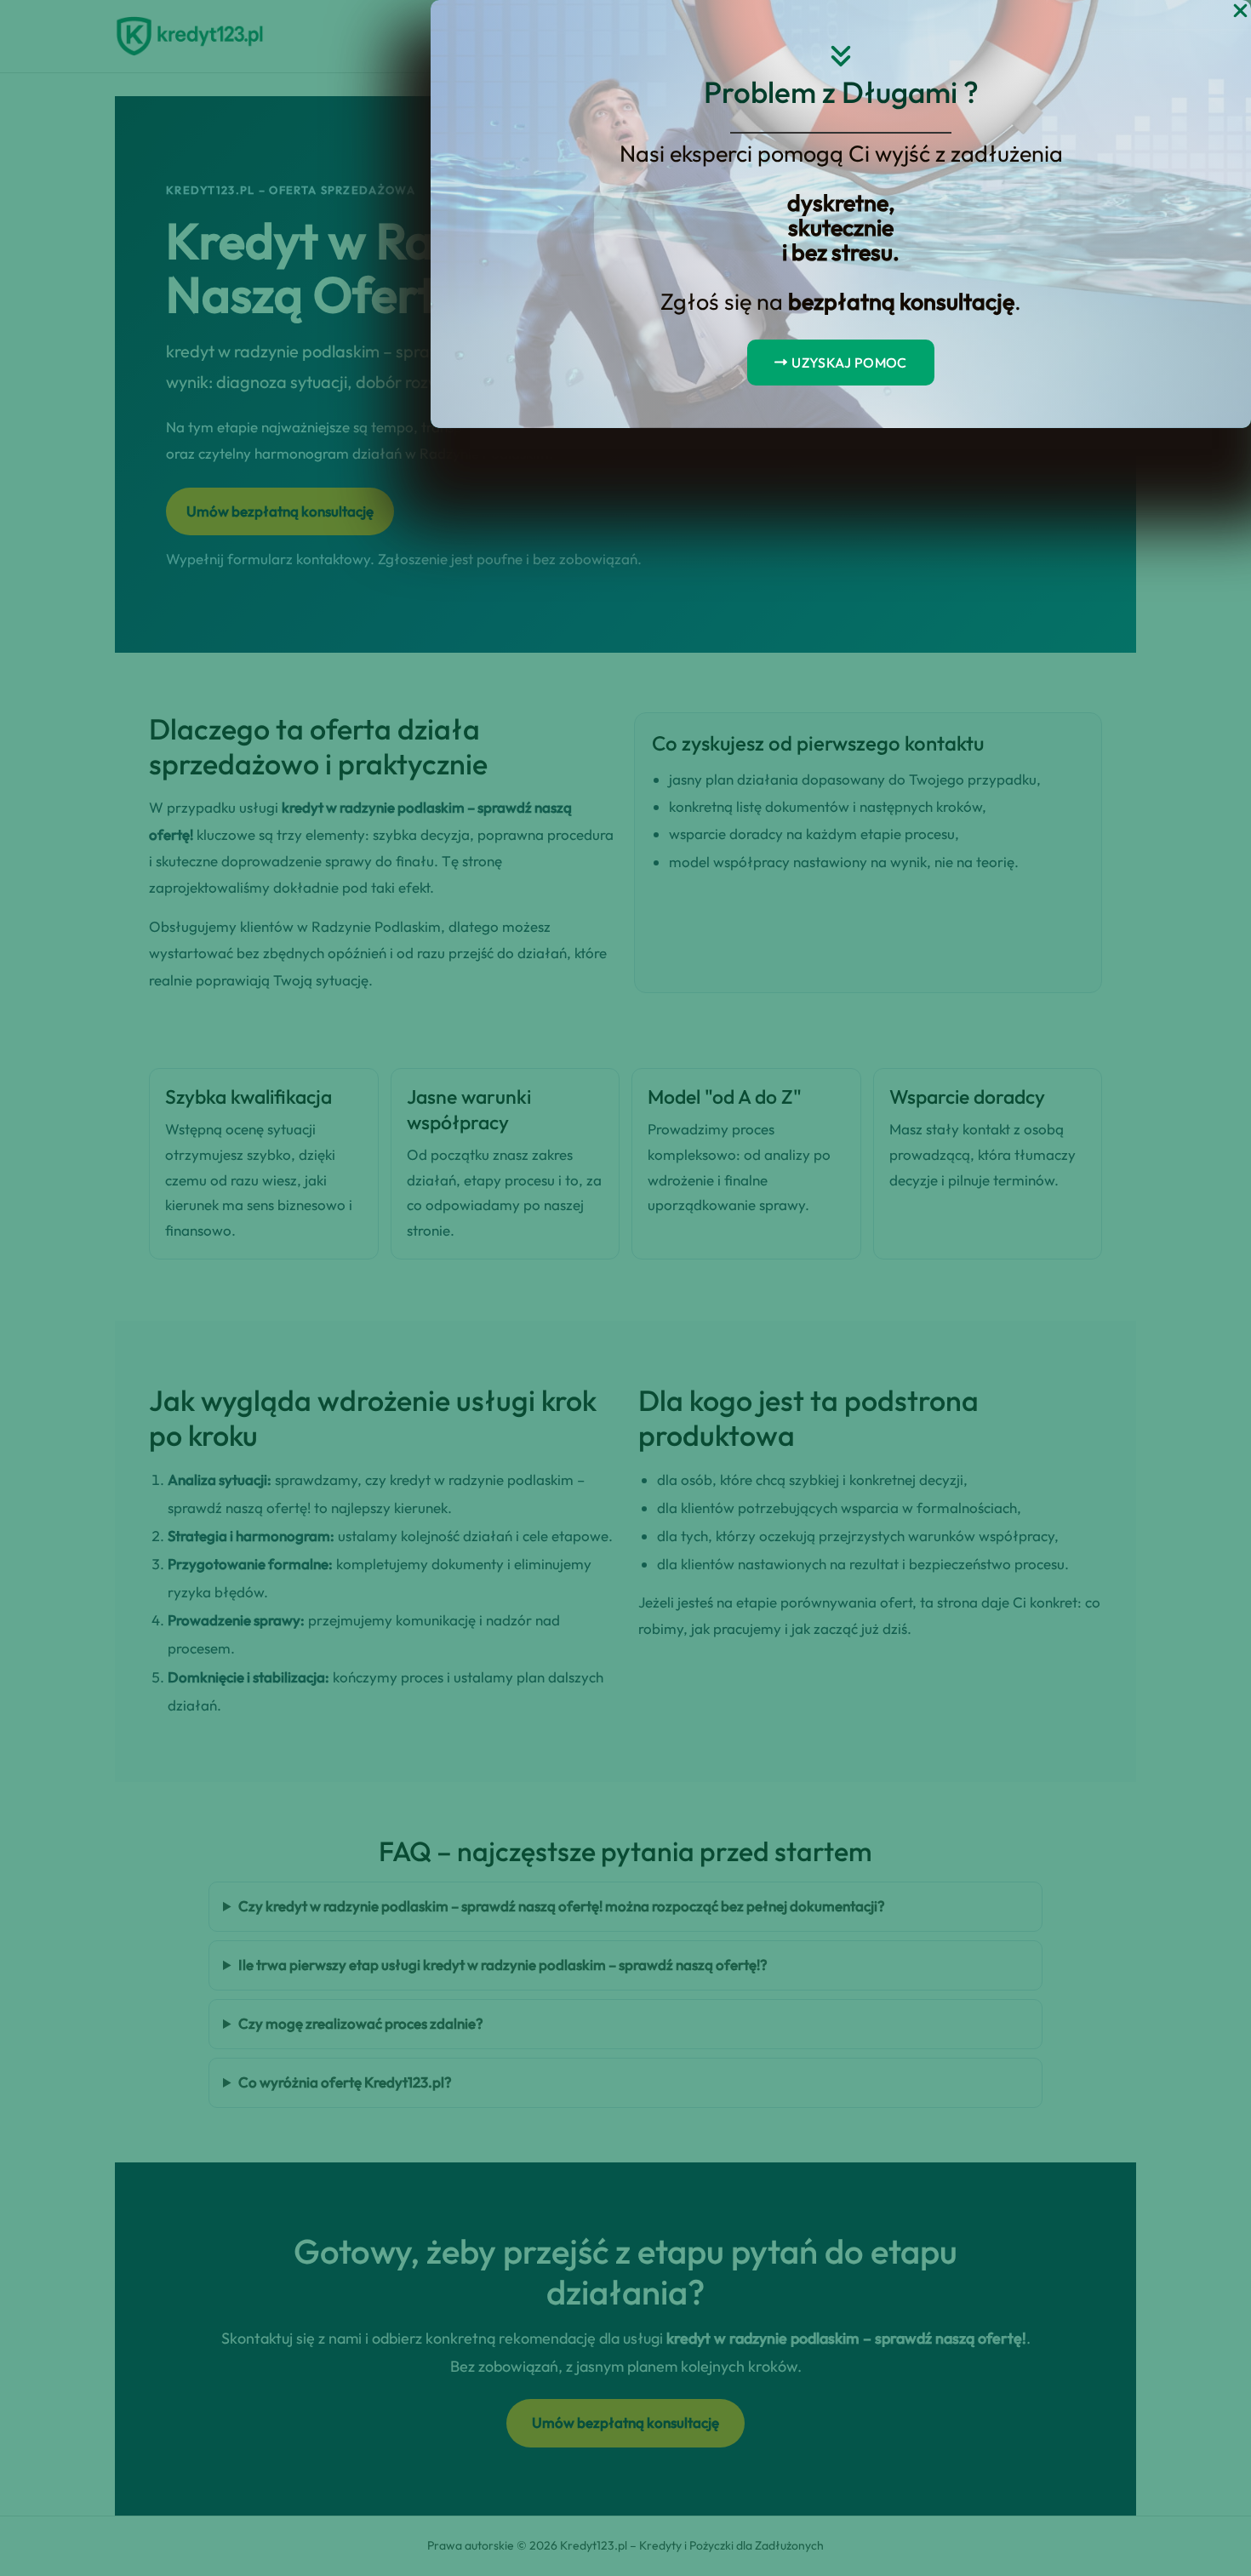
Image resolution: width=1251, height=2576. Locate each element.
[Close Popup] (1240, 11)
